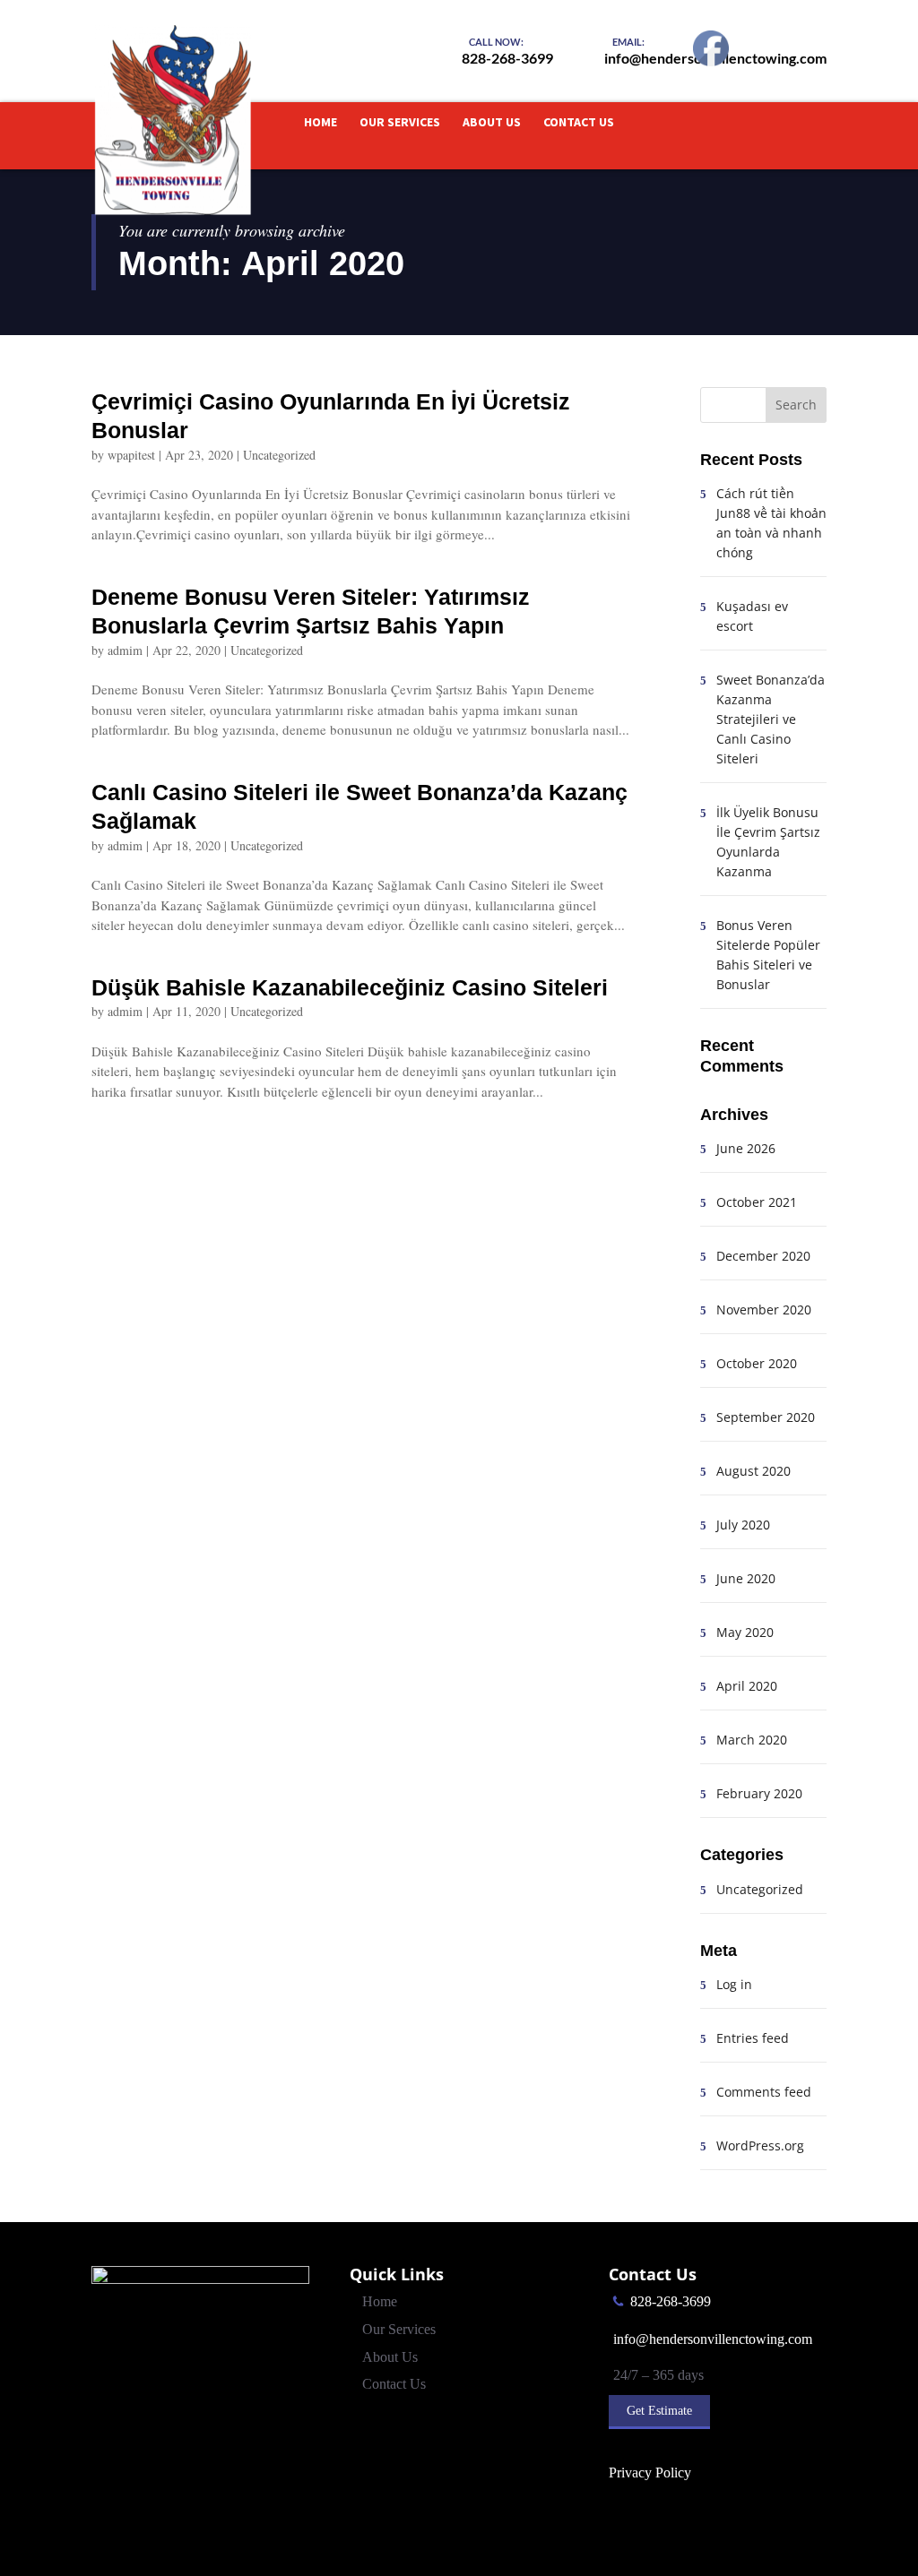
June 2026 (746, 1148)
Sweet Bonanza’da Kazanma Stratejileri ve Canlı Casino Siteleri (771, 719)
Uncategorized (279, 455)
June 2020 (746, 1578)
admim (125, 650)
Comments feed (764, 2092)
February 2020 (759, 1793)
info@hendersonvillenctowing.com (713, 2339)
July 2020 (743, 1525)
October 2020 (757, 1363)
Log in (734, 1984)
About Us (492, 123)
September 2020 (766, 1417)
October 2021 (757, 1202)
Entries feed (753, 2038)
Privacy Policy (650, 2473)
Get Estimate (659, 2411)
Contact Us (579, 123)
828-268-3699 (671, 2301)
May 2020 (745, 1632)
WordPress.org (760, 2145)
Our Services (400, 123)
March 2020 (752, 1740)
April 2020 (747, 1686)
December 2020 (763, 1256)
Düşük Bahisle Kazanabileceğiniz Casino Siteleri (350, 987)
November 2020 (764, 1310)
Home (320, 123)
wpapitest (131, 455)
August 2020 (753, 1471)
